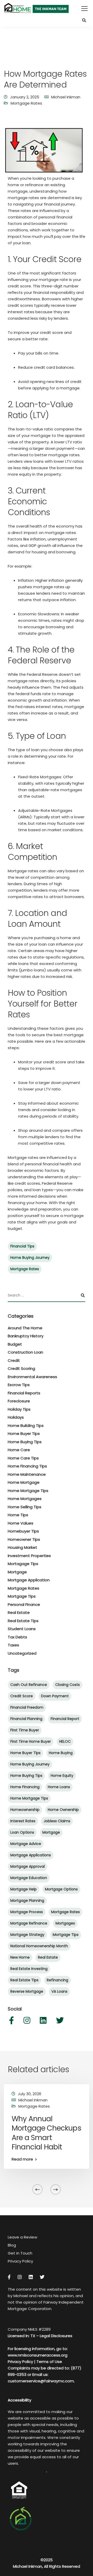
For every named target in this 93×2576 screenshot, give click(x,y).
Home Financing (25, 1787)
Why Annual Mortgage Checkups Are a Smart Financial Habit (46, 2133)
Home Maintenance (27, 1474)
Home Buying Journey (30, 1258)
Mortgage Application (29, 1580)
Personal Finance (24, 1604)
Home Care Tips (23, 1458)
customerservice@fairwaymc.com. (41, 2381)
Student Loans (22, 1629)
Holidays (16, 1417)
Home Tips (18, 1515)
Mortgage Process (27, 1912)
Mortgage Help (24, 1889)
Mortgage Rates (26, 103)
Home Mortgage (24, 1482)
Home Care (19, 1450)
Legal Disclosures (56, 2336)
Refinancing (57, 1980)
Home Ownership (63, 1810)
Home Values (21, 1523)
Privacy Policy (20, 2261)
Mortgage (17, 1572)
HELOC (65, 1741)
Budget (15, 1344)
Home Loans (59, 1787)
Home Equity (62, 1776)
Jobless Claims (57, 1821)
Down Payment (55, 1696)
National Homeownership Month (39, 1946)
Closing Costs (68, 1685)
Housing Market (22, 1547)
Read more (22, 2159)
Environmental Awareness (32, 1377)
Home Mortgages (25, 1499)
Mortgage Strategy (27, 1935)
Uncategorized (22, 1653)
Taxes (13, 1645)
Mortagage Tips (23, 1564)
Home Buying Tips (25, 1442)
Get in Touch (20, 2253)
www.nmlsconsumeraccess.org (38, 2355)
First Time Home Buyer (31, 1741)
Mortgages (65, 1923)
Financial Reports (24, 1393)
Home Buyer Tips (24, 1434)
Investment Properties (29, 1556)
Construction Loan (25, 1352)
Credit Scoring (21, 1368)
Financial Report (65, 1719)
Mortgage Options (61, 1889)
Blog (12, 2245)
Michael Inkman (66, 97)
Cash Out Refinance (29, 1685)
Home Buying (61, 1753)
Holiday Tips (19, 1409)
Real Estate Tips (23, 1621)
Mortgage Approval (28, 1866)
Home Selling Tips (25, 1507)
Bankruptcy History (26, 1336)
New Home (20, 1957)
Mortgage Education (29, 1878)
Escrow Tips (19, 1385)
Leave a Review (22, 2237)
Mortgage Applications (31, 1855)
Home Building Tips (26, 1426)
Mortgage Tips (22, 1596)
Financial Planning (26, 1719)
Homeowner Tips (24, 1539)
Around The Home (25, 1328)
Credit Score (22, 1696)
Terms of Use (49, 2362)
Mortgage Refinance (29, 1923)
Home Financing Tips (27, 1466)
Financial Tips (22, 1246)
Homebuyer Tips (23, 1531)
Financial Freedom (27, 1707)
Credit (14, 1360)
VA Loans (59, 1991)
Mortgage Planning (27, 1900)
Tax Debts (17, 1637)
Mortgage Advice (26, 1844)
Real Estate (19, 1612)
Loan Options (22, 1832)
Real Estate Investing (29, 1969)
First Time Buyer (25, 1730)
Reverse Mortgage (27, 1991)
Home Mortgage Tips (28, 1491)
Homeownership (25, 1810)
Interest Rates (23, 1821)
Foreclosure (19, 1401)
